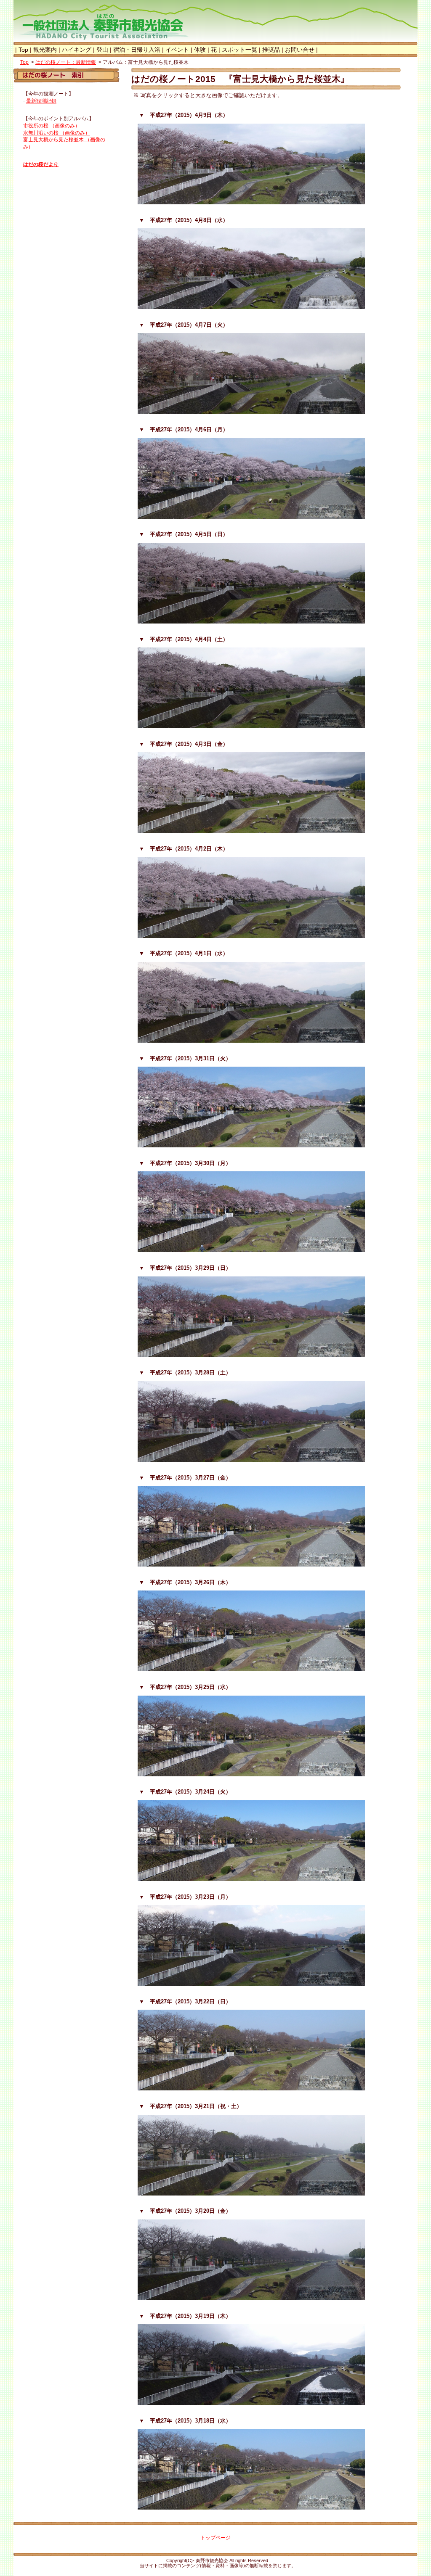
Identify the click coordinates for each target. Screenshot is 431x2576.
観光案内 (45, 50)
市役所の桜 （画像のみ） (52, 126)
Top (23, 50)
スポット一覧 (239, 50)
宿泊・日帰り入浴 (137, 50)
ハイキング (77, 50)
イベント (177, 50)
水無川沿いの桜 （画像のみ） (57, 133)
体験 (200, 50)
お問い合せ (300, 50)
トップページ (215, 2538)
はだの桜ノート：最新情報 (66, 62)
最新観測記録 (41, 101)
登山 (102, 50)
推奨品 (271, 50)
